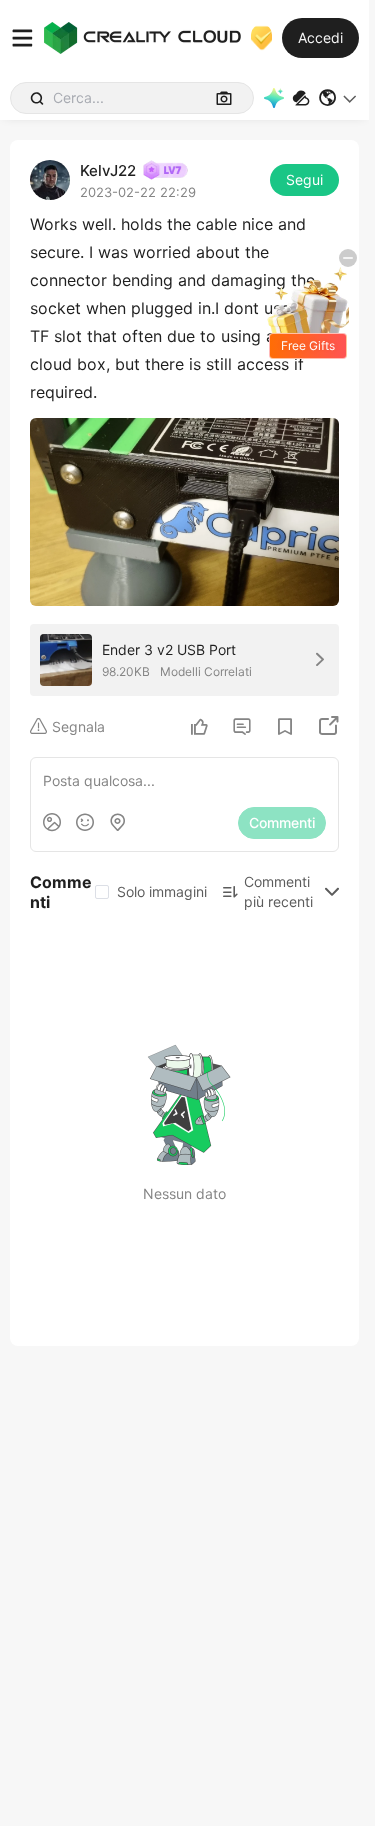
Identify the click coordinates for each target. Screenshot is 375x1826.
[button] (338, 98)
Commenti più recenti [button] (278, 891)
